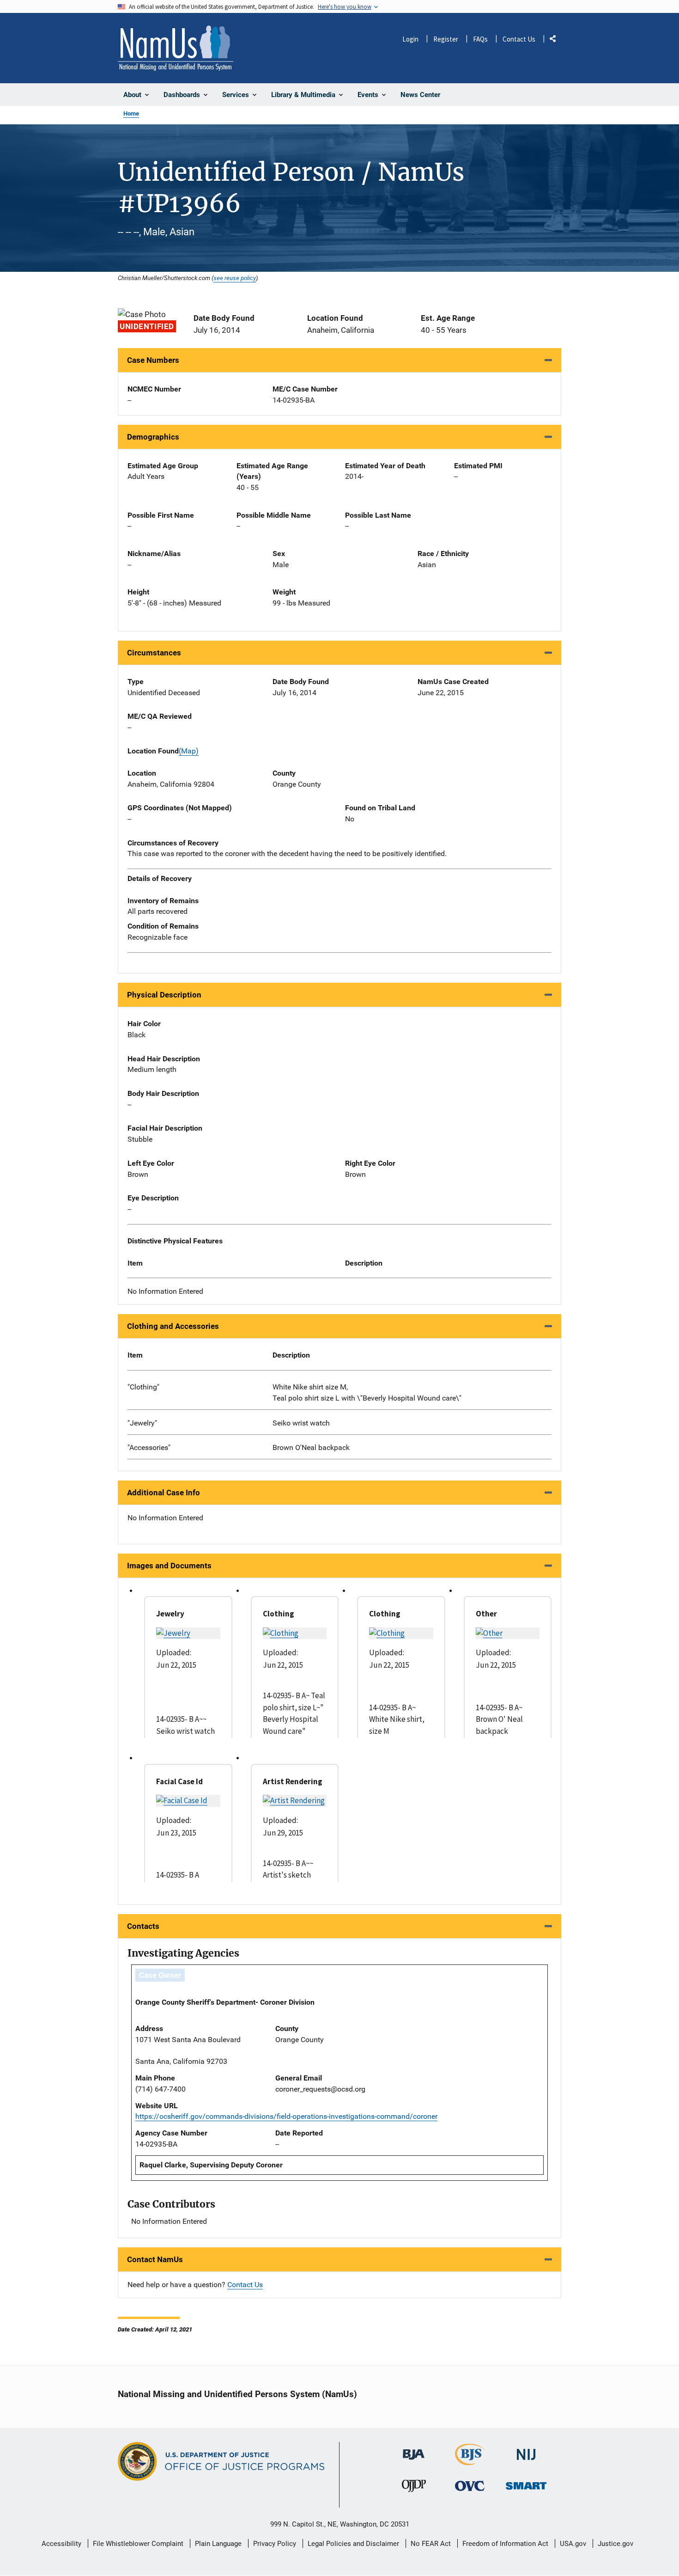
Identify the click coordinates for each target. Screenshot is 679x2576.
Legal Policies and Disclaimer (353, 2544)
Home (131, 113)
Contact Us (519, 39)
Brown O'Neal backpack (311, 1447)
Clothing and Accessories (173, 1326)
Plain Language (218, 2544)
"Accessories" (149, 1447)
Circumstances (154, 653)
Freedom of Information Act (505, 2544)
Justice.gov (615, 2544)
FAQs (480, 39)
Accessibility (61, 2544)
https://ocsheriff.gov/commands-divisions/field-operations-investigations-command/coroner (286, 2116)
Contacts (143, 1926)
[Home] (176, 48)
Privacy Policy (275, 2544)
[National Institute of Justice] (526, 2451)
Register (446, 39)
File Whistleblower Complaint (138, 2544)
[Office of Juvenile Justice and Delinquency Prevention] (414, 2488)
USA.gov (573, 2544)
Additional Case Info (164, 1493)
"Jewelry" (142, 1423)
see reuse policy (235, 278)
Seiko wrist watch (301, 1423)
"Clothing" (143, 1387)
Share (556, 40)
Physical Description (164, 995)
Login (410, 39)
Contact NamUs (155, 2259)
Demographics (153, 437)
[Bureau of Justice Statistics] (470, 2461)
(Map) (189, 751)
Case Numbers (153, 360)
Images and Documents (169, 1566)
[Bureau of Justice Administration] (414, 2450)
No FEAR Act (431, 2544)
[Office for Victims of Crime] (470, 2486)
